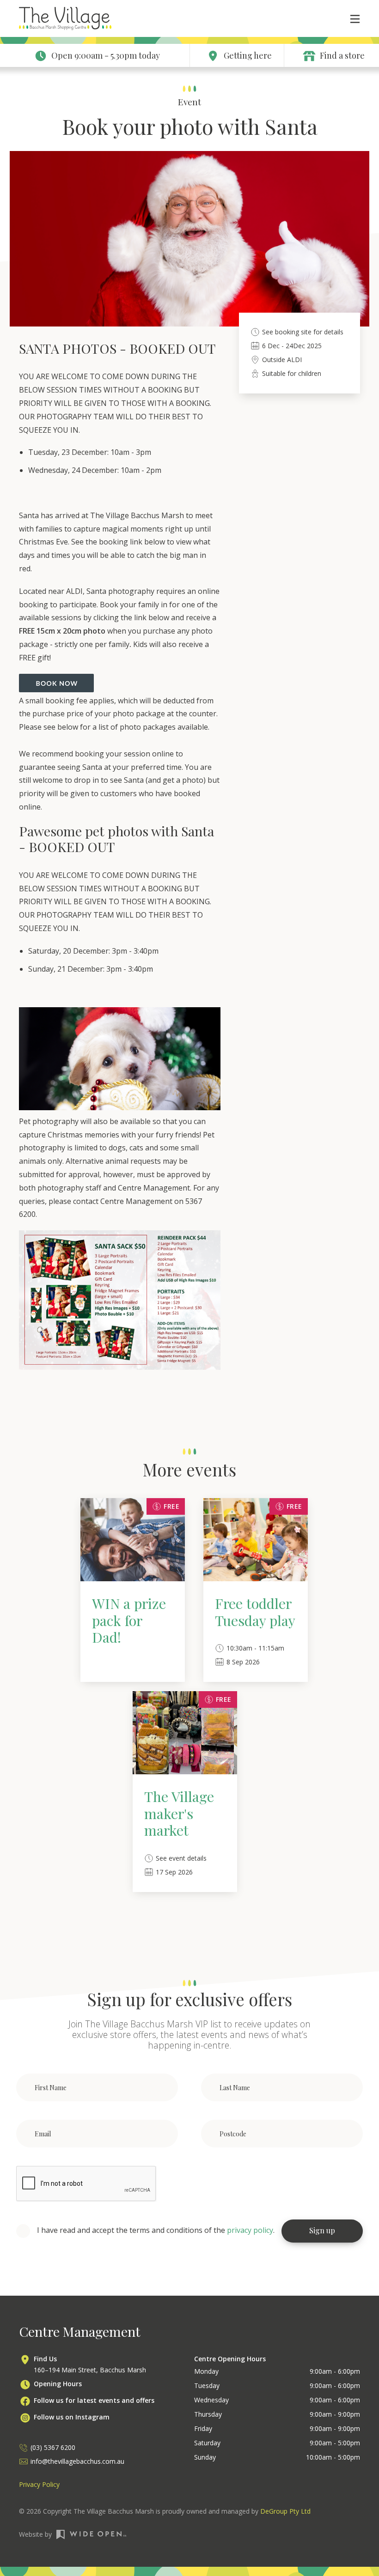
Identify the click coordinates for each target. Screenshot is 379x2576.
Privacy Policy (39, 2484)
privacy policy (250, 2230)
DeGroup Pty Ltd (285, 2511)
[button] (350, 18)
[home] (65, 19)
